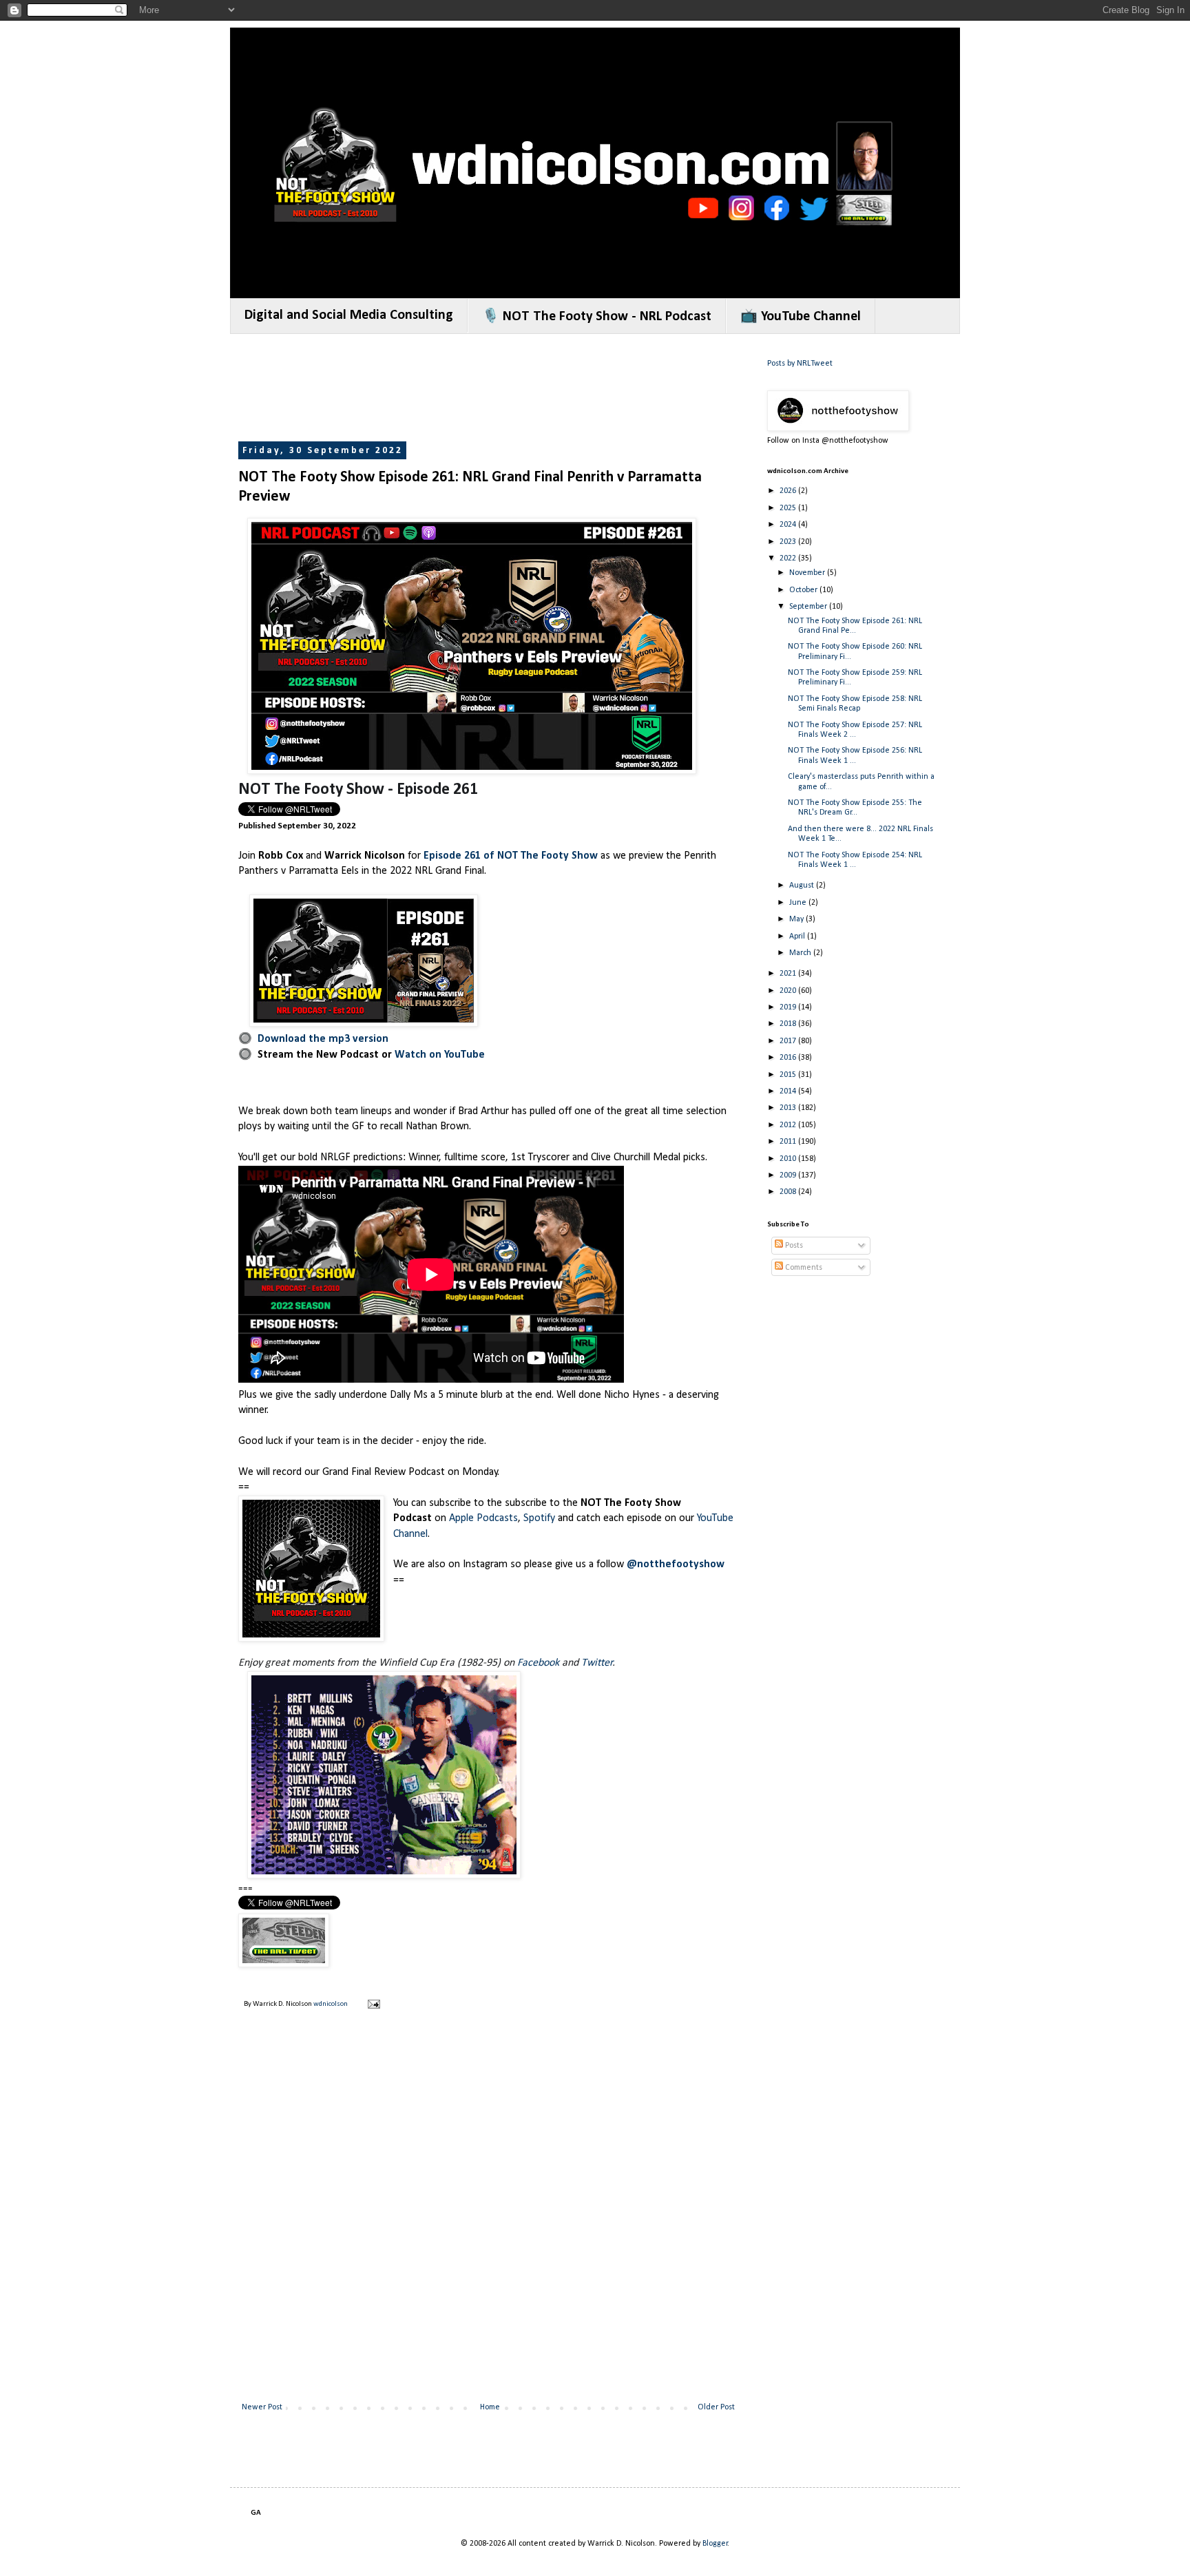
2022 (789, 558)
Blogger (715, 2544)
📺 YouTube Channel (801, 317)
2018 (789, 1024)
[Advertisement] (489, 389)
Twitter (597, 1663)
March (801, 953)
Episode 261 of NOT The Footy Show (511, 856)
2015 (789, 1075)
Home (490, 2407)
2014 (789, 1091)
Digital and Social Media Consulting (349, 315)
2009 (789, 1175)
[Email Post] (373, 2004)
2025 (789, 508)
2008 (789, 1192)
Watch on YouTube (440, 1055)
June (799, 903)
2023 (789, 542)
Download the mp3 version (323, 1039)
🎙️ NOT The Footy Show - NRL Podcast (597, 317)
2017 (789, 1041)
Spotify (539, 1518)
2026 (789, 491)
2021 (789, 974)
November (808, 573)
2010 (789, 1159)
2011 (789, 1142)
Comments (803, 1268)
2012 (789, 1125)
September (809, 607)
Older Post (716, 2407)
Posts (793, 1246)
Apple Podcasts (483, 1518)
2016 (789, 1058)
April (798, 936)
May (797, 919)
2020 (789, 991)
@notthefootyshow (676, 1564)
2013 (789, 1108)
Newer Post (262, 2407)
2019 (789, 1007)
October (804, 590)
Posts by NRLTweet (800, 364)
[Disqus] (488, 2217)
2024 (789, 525)
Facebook (538, 1663)
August (803, 886)
